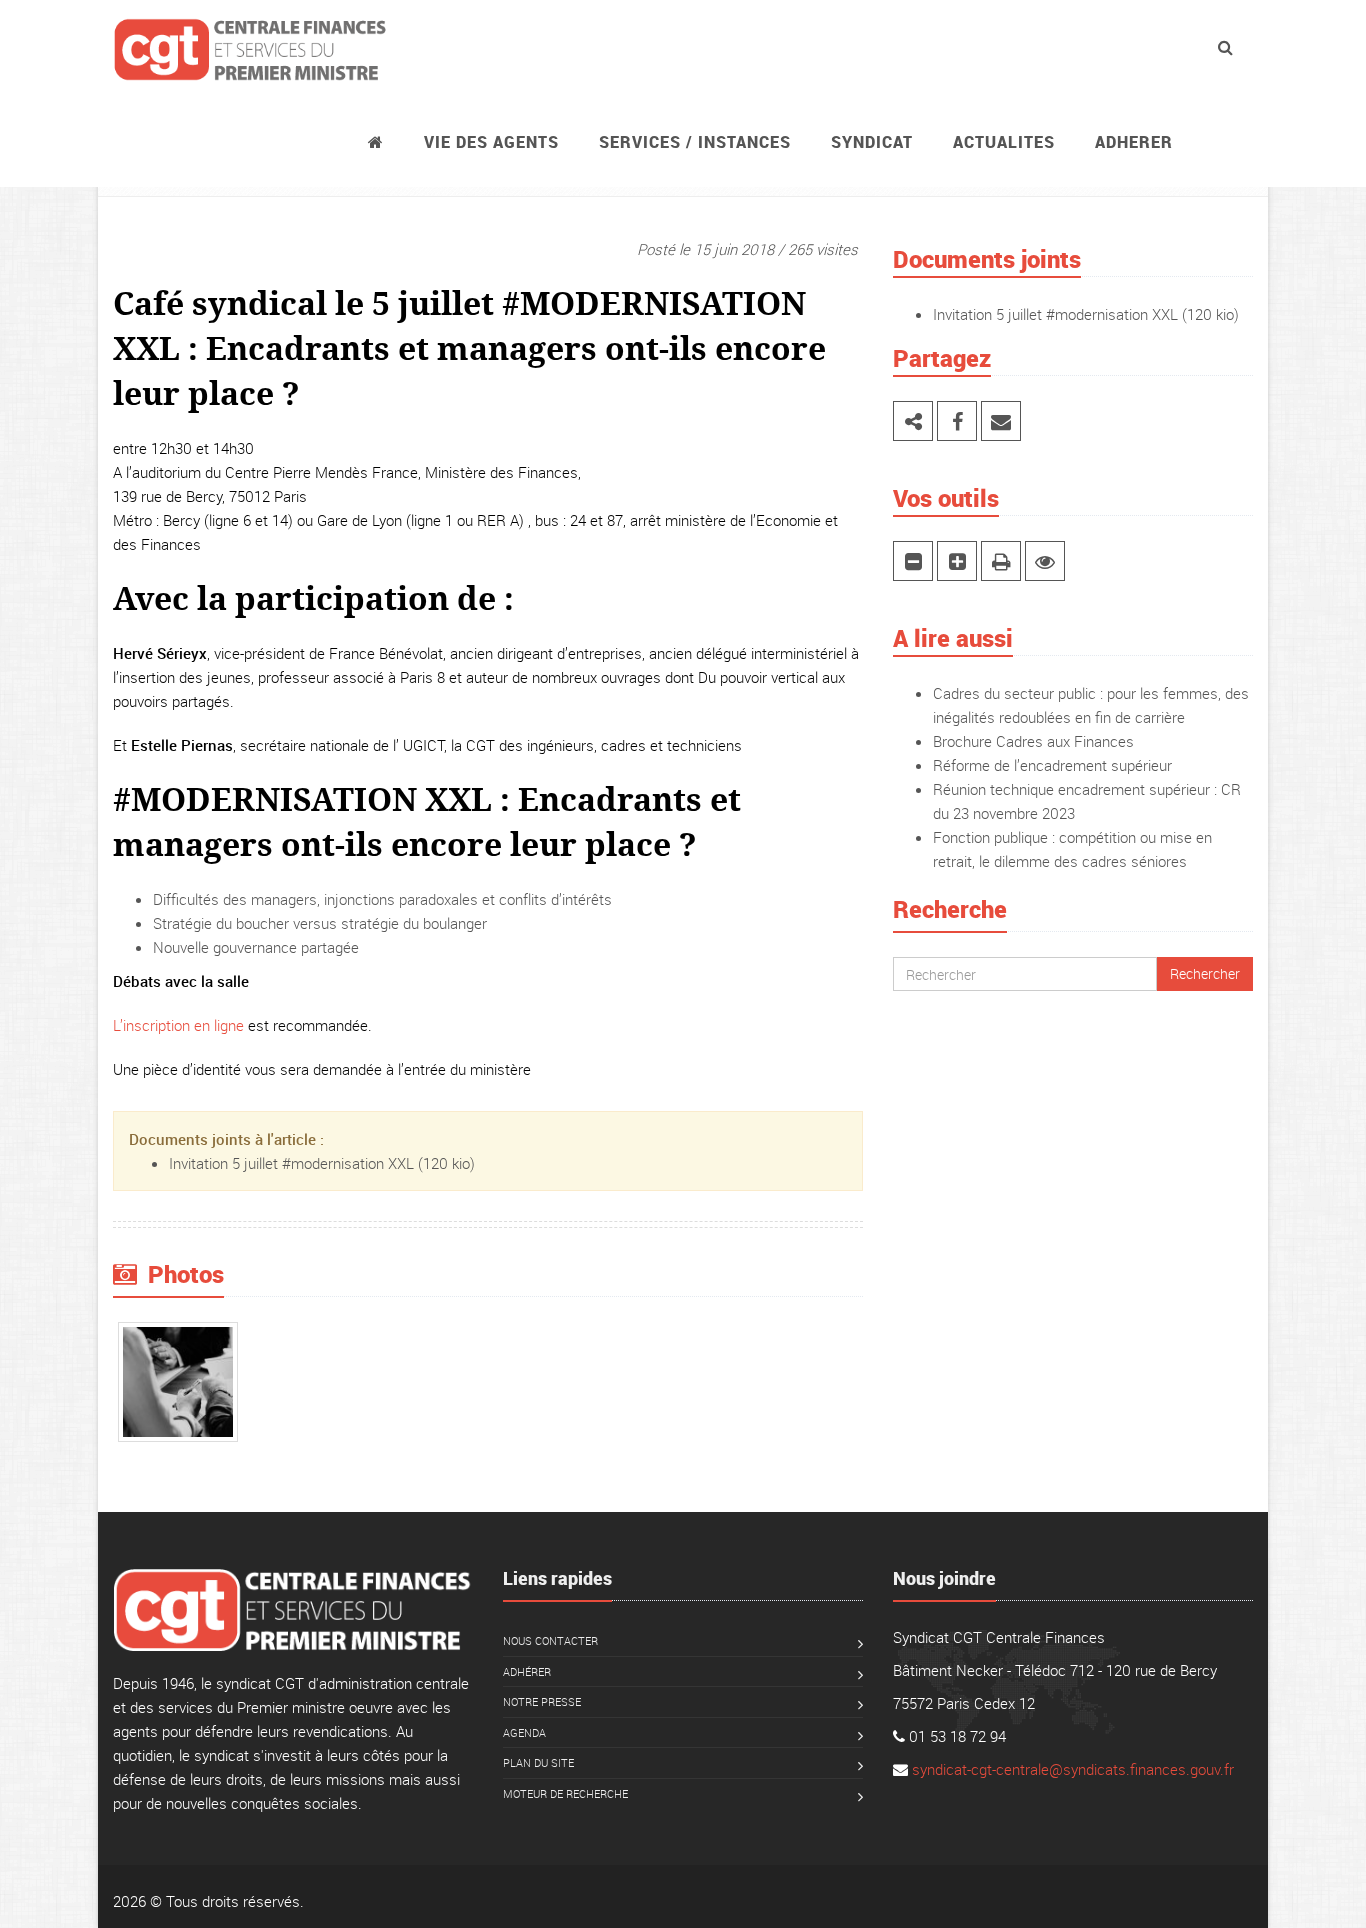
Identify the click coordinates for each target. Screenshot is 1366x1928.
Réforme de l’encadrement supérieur (1052, 765)
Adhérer (527, 1671)
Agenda (524, 1732)
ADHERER (1134, 142)
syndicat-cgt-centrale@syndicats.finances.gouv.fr (1073, 1769)
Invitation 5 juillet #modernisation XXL (291, 1163)
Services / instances (695, 142)
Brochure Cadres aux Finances (1033, 741)
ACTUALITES (1004, 142)
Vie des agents (491, 142)
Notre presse (542, 1701)
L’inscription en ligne (178, 1025)
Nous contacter (550, 1640)
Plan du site (538, 1762)
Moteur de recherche (565, 1793)
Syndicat (872, 142)
